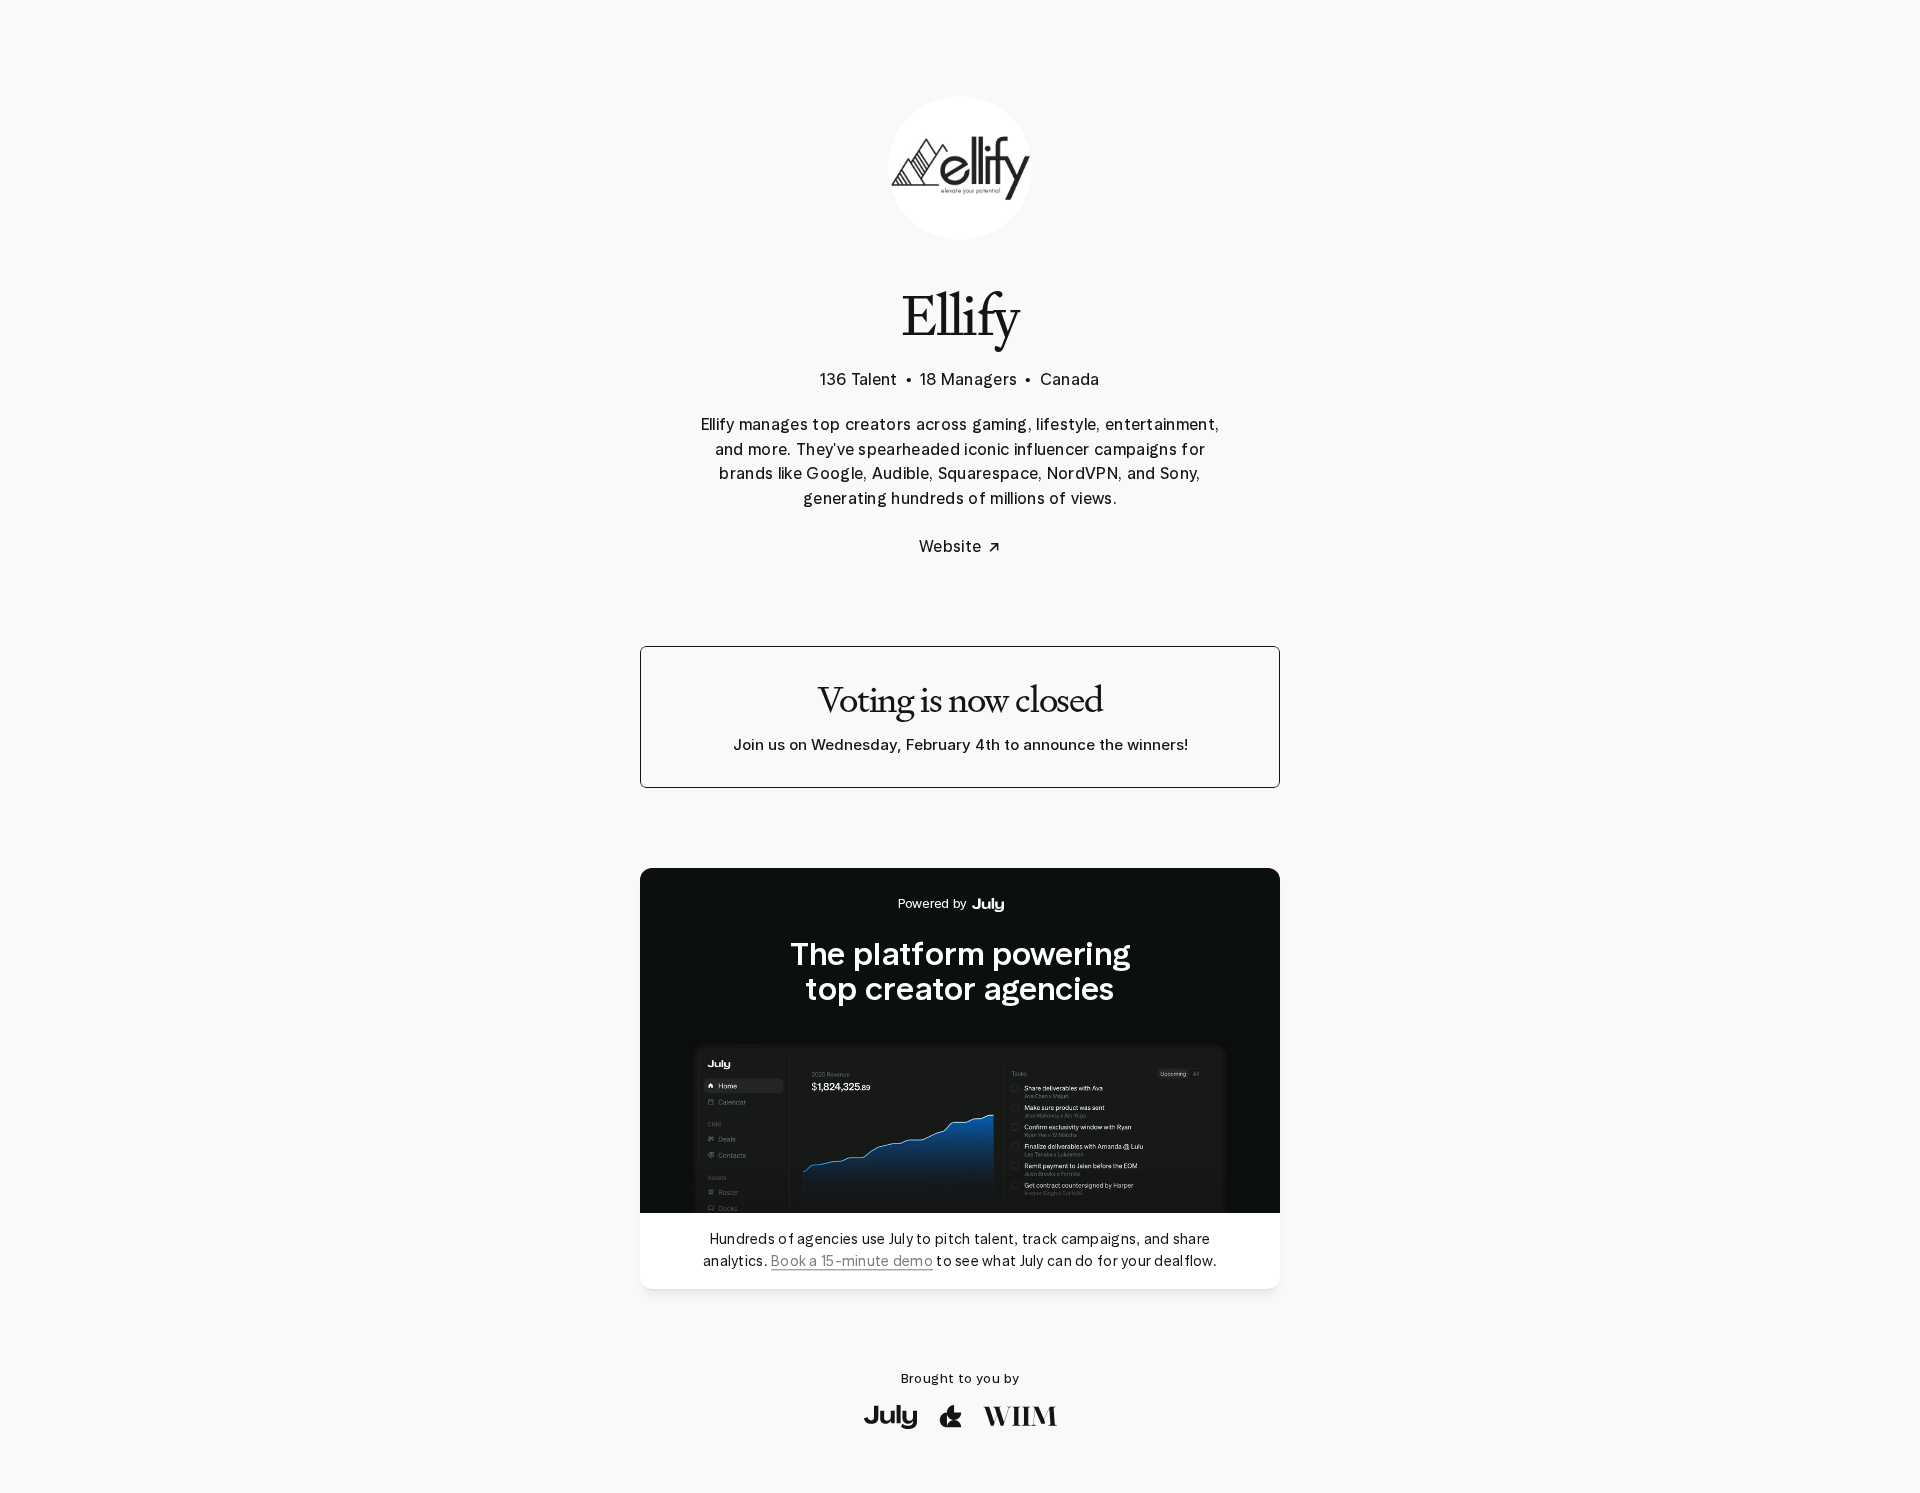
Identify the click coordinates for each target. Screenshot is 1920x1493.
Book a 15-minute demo (852, 1261)
